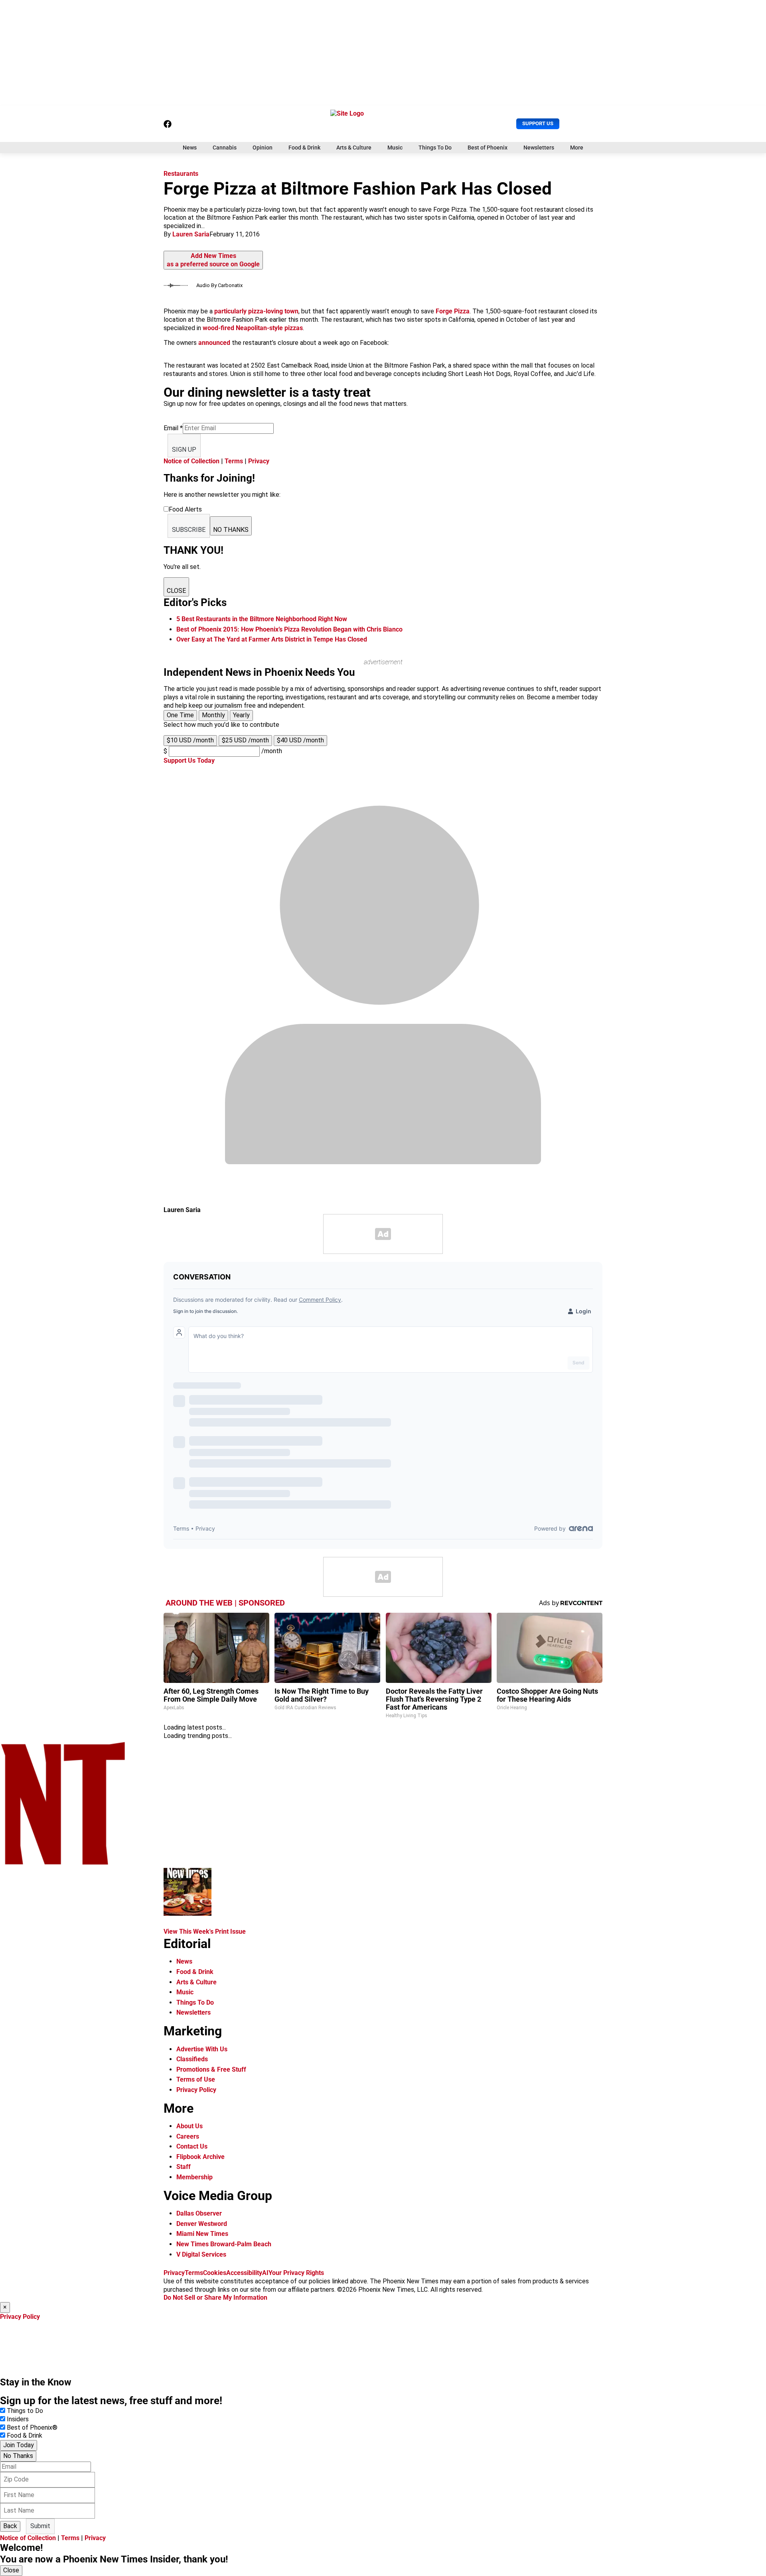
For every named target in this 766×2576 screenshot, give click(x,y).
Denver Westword (202, 2224)
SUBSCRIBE (189, 530)
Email (173, 428)
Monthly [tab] (213, 715)
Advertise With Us (202, 2049)
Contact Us (192, 2146)
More (577, 148)
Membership (194, 2177)
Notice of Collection (191, 461)
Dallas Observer (199, 2213)
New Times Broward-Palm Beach (224, 2244)
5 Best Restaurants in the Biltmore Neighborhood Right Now (262, 619)
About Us (190, 2126)
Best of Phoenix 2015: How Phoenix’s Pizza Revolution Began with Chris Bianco (289, 629)
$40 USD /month (300, 740)
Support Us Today (189, 761)
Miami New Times (202, 2234)
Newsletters (539, 148)
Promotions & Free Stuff (211, 2069)
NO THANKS (231, 530)
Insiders (18, 2419)
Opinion (263, 148)
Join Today (19, 2445)
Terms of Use (196, 2079)
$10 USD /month (190, 740)
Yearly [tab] (241, 715)
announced (215, 343)
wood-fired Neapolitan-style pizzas (252, 328)
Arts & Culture (354, 148)
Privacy (259, 461)
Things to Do (25, 2411)
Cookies (215, 2273)
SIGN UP (184, 450)
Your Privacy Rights (296, 2273)
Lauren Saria (191, 234)
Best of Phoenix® (32, 2427)
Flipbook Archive (200, 2157)
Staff (184, 2167)
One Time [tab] (180, 715)
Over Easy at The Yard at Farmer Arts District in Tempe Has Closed (272, 639)
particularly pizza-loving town (256, 311)
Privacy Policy (196, 2090)
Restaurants (181, 174)
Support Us (538, 123)
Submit (40, 2526)
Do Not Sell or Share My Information (215, 2298)
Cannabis (225, 148)
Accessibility (244, 2273)
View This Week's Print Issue (205, 1932)
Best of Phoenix (488, 148)
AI (265, 2273)
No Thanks (18, 2456)
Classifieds (192, 2059)
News (190, 148)
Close (11, 2570)
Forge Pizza (453, 311)
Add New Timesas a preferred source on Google (213, 260)
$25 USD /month (245, 740)
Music (395, 148)
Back (10, 2526)
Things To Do (435, 148)
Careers (188, 2136)
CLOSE (176, 591)
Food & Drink (304, 148)
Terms (234, 461)
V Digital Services (201, 2254)
